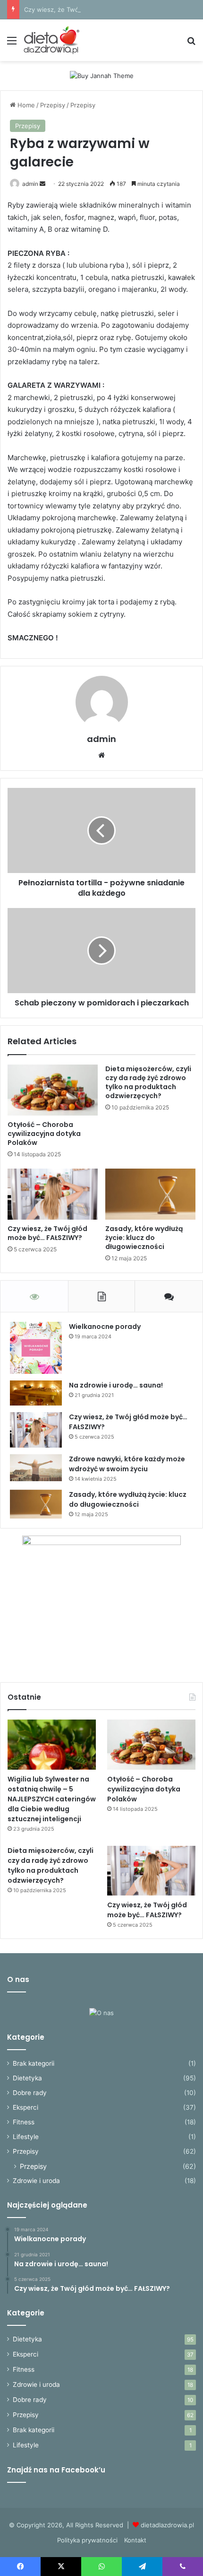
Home (25, 105)
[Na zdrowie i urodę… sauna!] (36, 1393)
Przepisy (53, 105)
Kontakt (135, 2540)
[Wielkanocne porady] (36, 1348)
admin (30, 184)
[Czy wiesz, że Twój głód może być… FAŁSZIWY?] (53, 1194)
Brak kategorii (34, 2063)
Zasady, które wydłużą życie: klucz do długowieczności (144, 1238)
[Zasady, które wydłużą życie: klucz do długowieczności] (150, 1194)
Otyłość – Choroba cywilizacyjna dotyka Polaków (44, 1134)
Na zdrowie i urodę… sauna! (116, 1385)
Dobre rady (30, 2093)
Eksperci (25, 2107)
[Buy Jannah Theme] (102, 75)
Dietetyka (27, 2078)
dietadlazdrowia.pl (167, 2525)
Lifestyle (26, 2137)
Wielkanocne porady (105, 1327)
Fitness (24, 2122)
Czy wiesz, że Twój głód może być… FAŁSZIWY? (95, 9)
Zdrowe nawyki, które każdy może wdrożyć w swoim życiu (127, 1464)
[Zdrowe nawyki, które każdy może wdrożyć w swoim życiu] (36, 1468)
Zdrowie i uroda (36, 2181)
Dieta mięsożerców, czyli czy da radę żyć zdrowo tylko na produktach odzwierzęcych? (148, 1082)
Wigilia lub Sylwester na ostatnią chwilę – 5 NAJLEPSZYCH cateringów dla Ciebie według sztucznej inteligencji (52, 1799)
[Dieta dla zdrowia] (51, 40)
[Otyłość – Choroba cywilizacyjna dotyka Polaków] (53, 1090)
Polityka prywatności (87, 2540)
